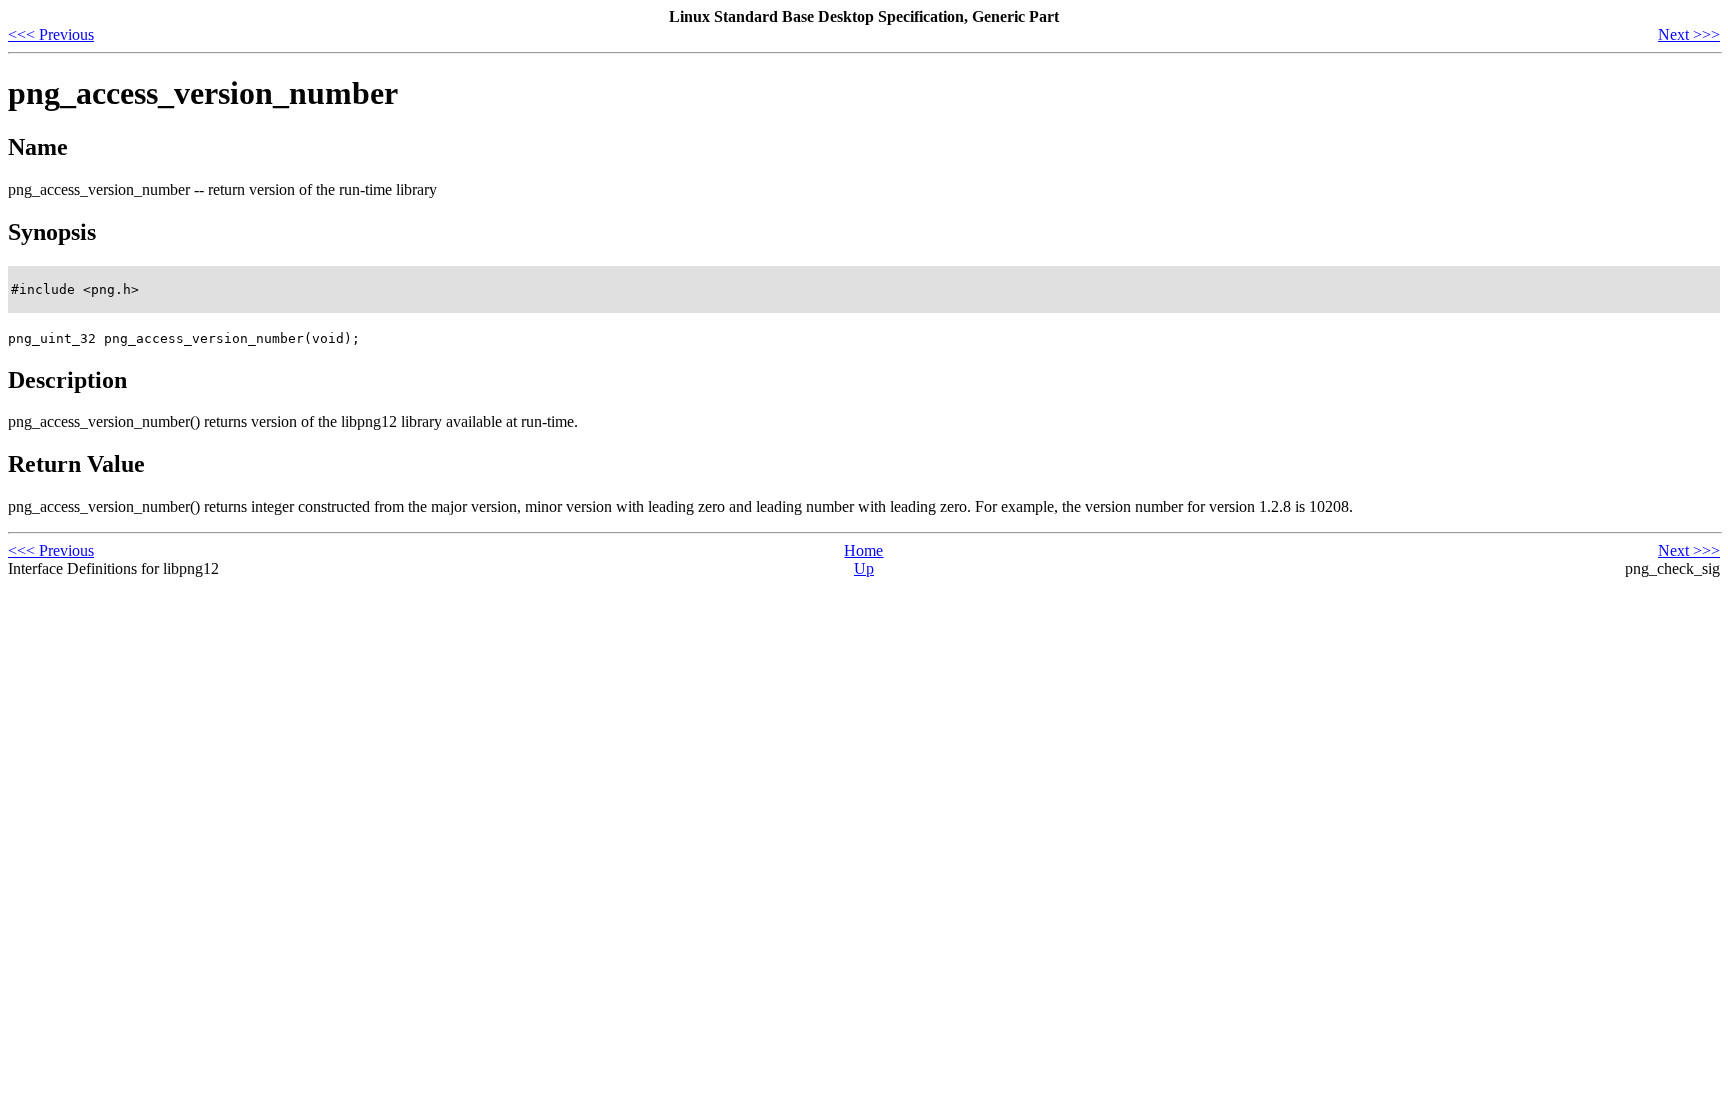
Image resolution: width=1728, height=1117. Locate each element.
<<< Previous (51, 34)
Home (863, 550)
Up (864, 568)
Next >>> (1689, 34)
